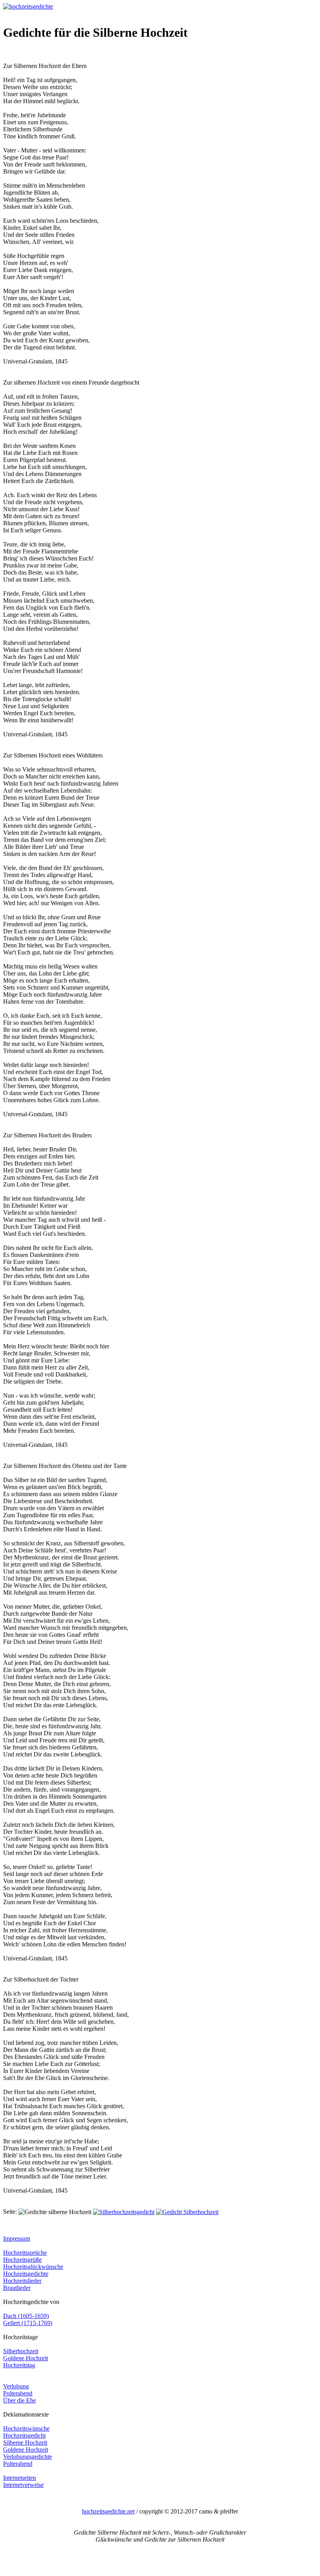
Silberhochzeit (21, 2351)
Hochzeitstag (19, 2365)
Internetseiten (20, 2478)
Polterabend (18, 2393)
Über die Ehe (20, 2400)
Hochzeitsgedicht (24, 2435)
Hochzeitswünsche (26, 2428)
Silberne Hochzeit (25, 2443)
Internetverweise (23, 2485)
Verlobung (16, 2386)
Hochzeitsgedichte (26, 2274)
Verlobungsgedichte (28, 2457)
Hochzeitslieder (22, 2281)
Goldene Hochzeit (26, 2358)
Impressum (17, 2239)
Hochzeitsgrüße (22, 2260)
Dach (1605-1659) (26, 2316)
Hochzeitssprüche (25, 2253)
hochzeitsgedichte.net (108, 2511)
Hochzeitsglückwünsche (33, 2267)
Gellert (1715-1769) (28, 2323)
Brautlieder (17, 2288)
